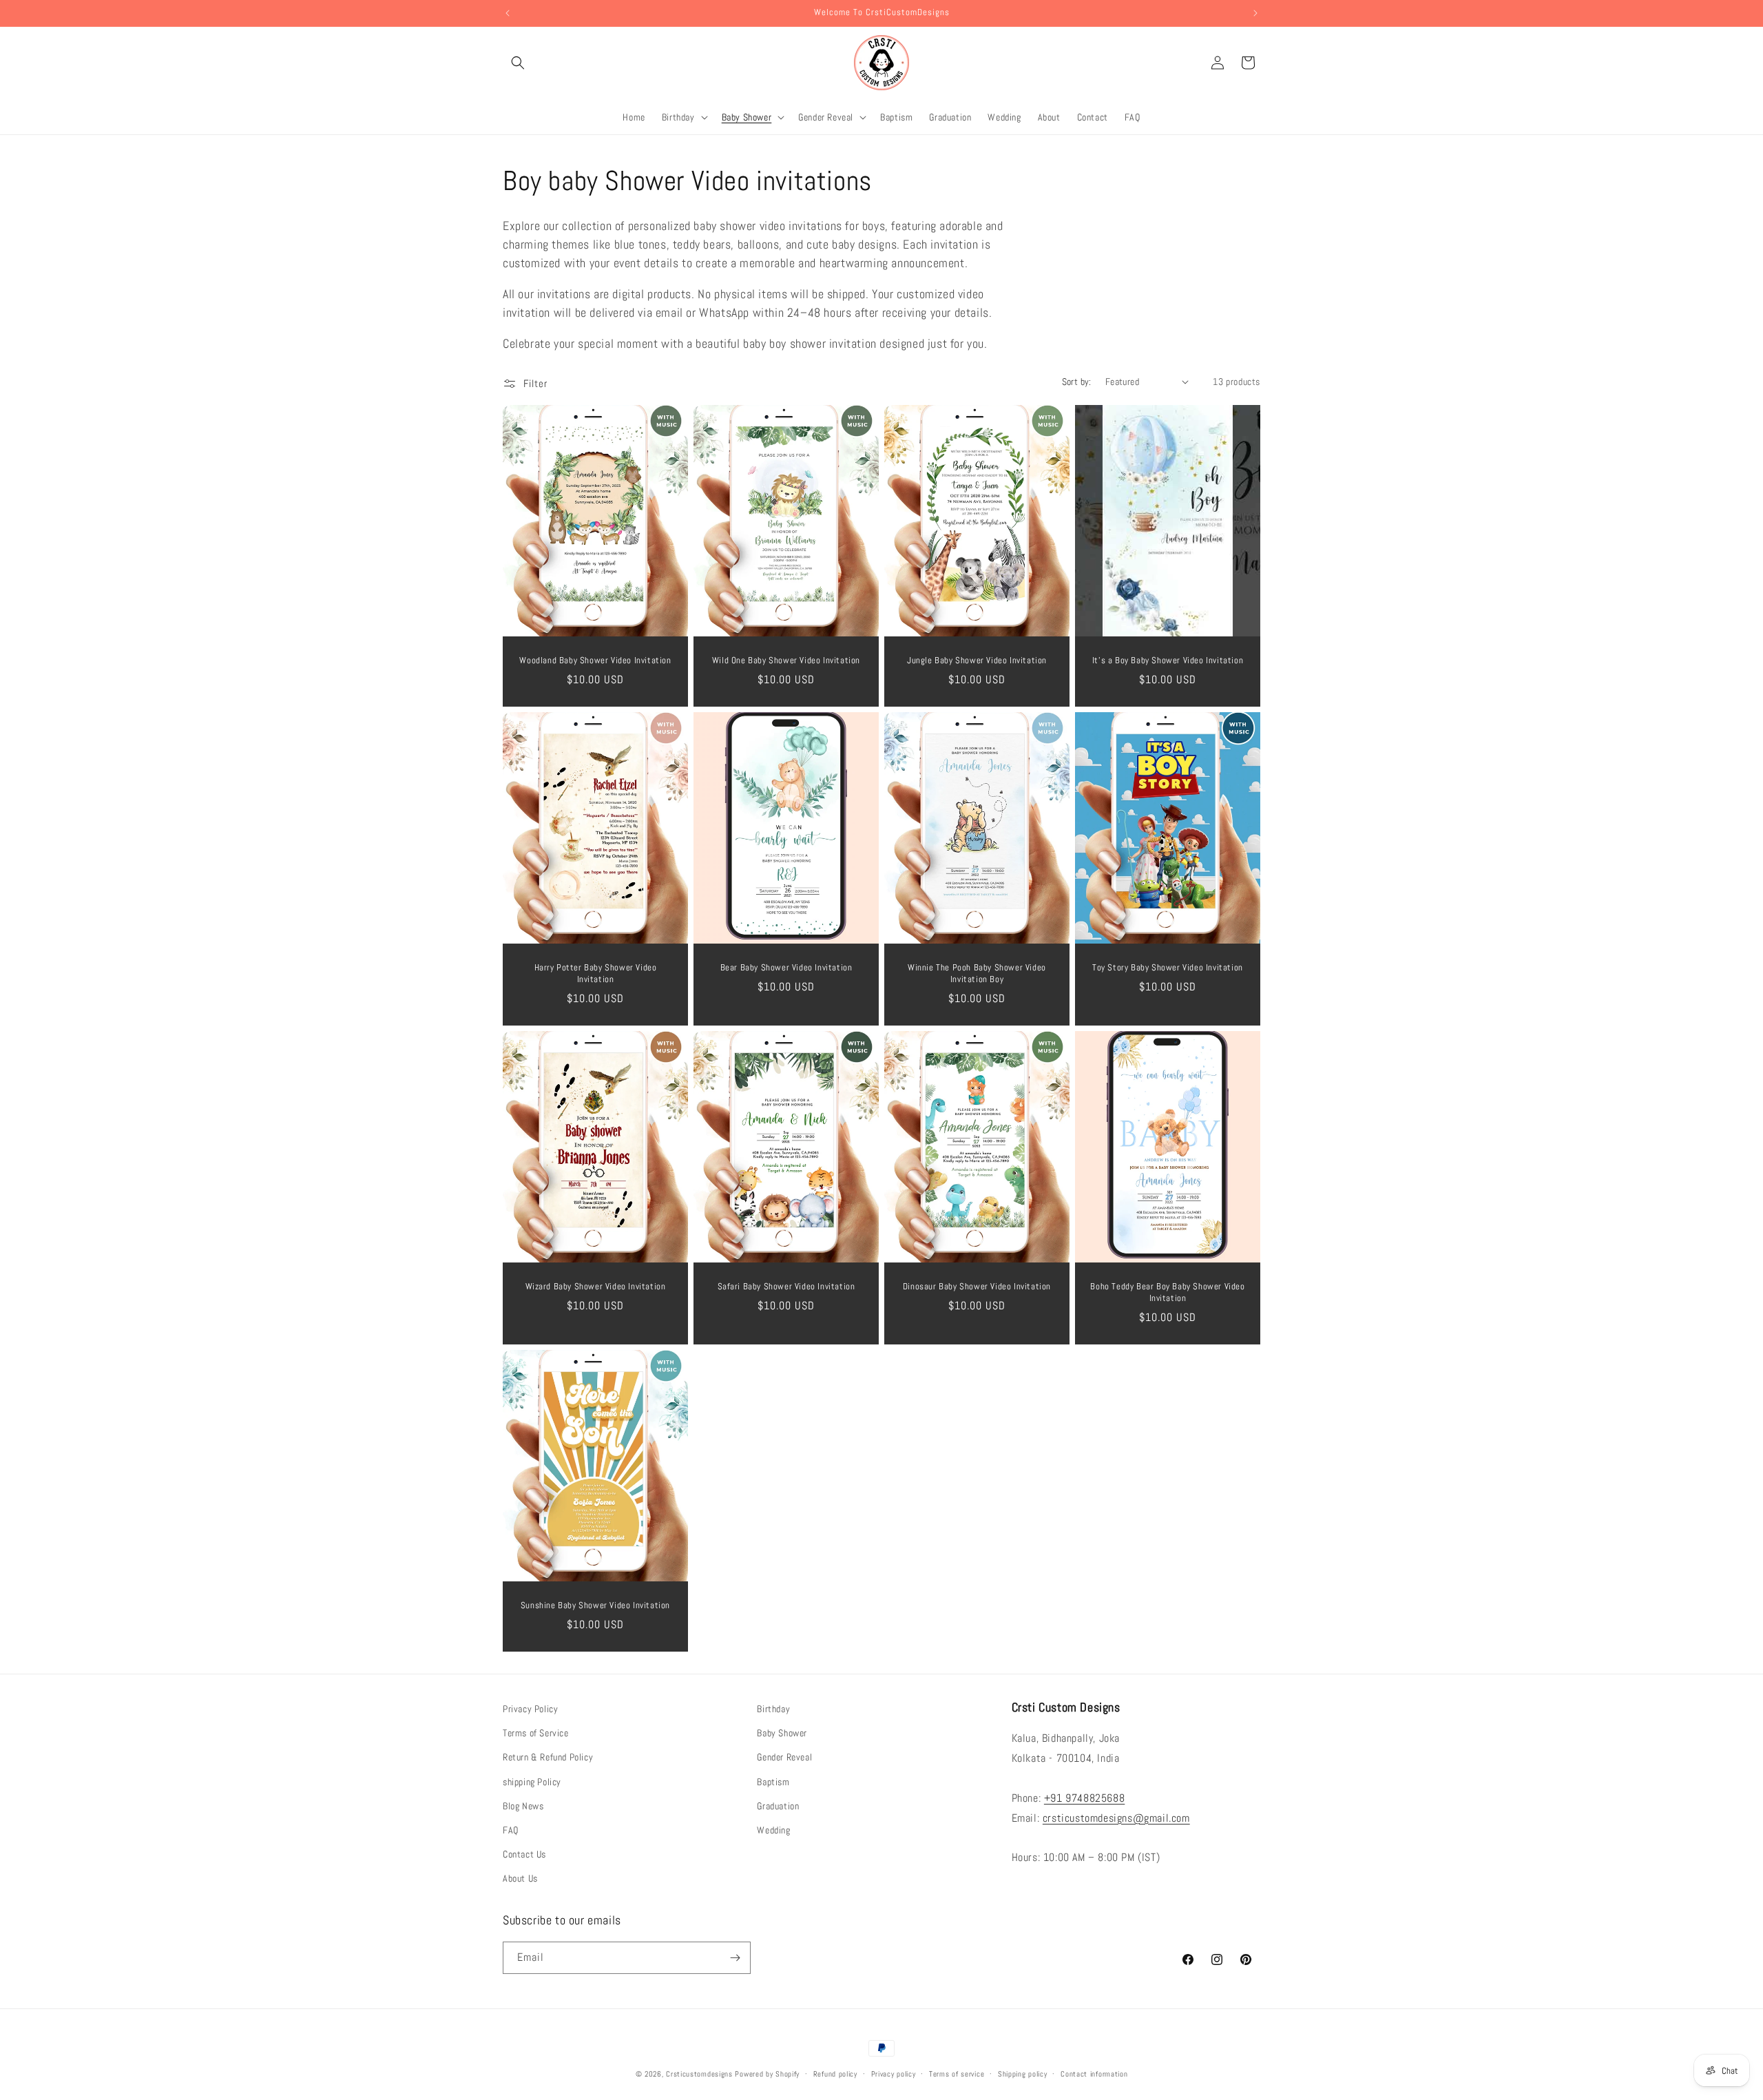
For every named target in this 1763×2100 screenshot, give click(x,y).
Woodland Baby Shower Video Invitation (595, 661)
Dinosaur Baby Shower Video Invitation (977, 1287)
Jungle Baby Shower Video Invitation (977, 661)
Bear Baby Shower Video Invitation (786, 968)
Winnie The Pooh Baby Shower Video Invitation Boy (977, 974)
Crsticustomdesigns (699, 2074)
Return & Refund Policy (548, 1757)
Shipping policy (1023, 2074)
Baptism (773, 1782)
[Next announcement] (1255, 13)
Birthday (773, 1709)
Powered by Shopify (767, 2074)
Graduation (778, 1806)
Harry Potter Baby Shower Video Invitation (596, 974)
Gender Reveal (784, 1757)
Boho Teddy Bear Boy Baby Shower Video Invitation (1167, 1292)
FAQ (511, 1830)
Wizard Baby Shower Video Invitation (596, 1287)
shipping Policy (532, 1782)
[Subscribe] (735, 1958)
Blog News (523, 1806)
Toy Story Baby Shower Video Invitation (1168, 968)
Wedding (773, 1830)
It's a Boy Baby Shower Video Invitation (1168, 661)
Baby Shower (782, 1733)
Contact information (1094, 2074)
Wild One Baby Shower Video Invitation (786, 661)
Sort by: (1077, 382)
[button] (518, 63)
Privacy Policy (530, 1709)
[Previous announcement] (508, 13)
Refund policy (835, 2074)
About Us (520, 1878)
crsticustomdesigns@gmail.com (1116, 1818)
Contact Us (524, 1854)
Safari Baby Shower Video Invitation (786, 1287)
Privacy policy (894, 2074)
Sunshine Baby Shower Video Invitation (595, 1605)
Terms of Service (536, 1733)
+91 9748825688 (1084, 1798)
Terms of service (957, 2074)
